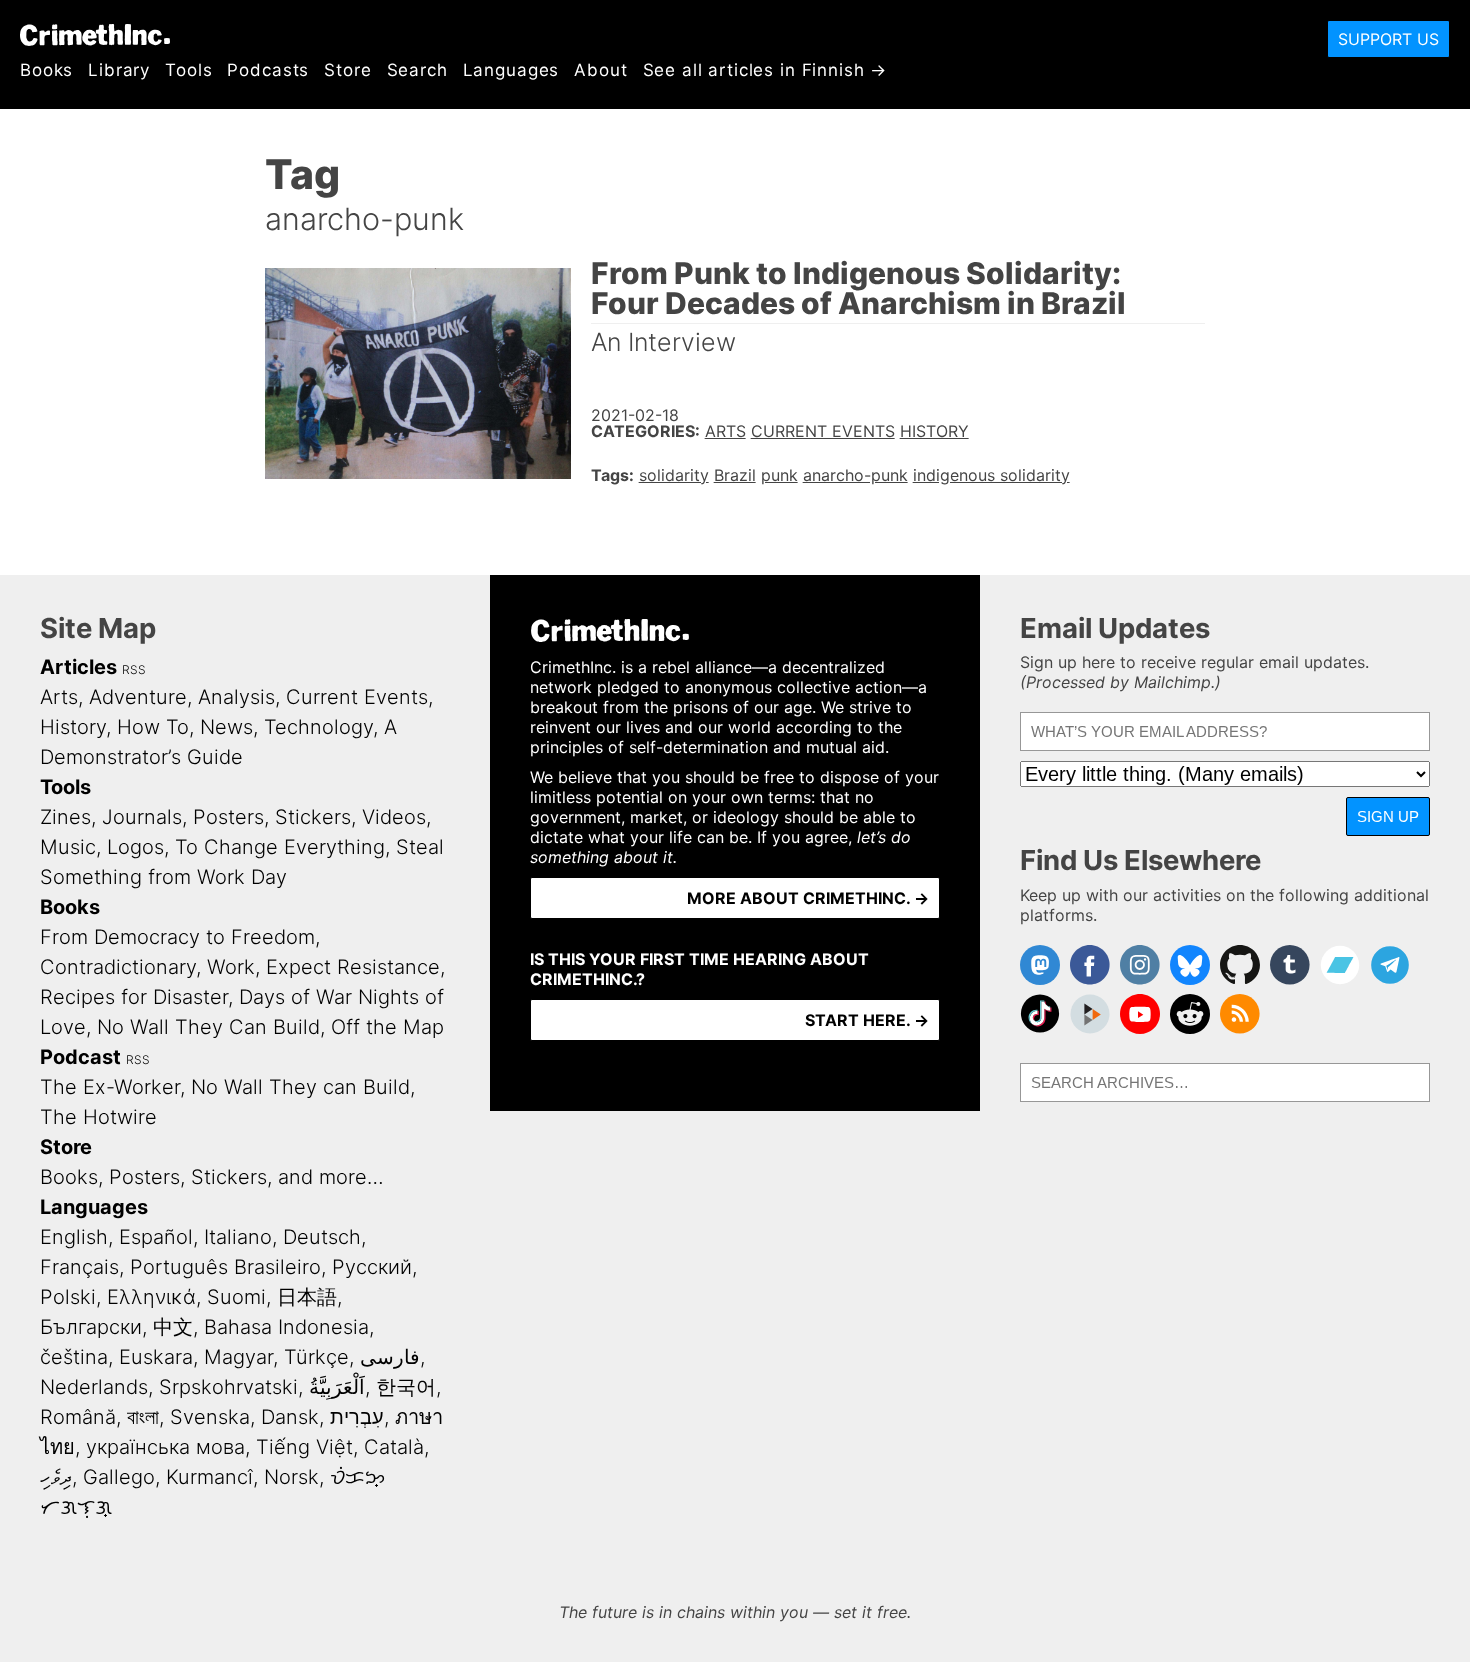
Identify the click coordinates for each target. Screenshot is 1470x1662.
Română (78, 1417)
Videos (394, 817)
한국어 (406, 1387)
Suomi (236, 1297)
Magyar (238, 1357)
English (74, 1237)
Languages (511, 70)
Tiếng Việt (304, 1447)
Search (417, 70)
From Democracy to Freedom (177, 937)
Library (119, 70)
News (226, 727)
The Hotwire (98, 1117)
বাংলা (143, 1417)
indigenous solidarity (991, 475)
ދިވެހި (56, 1477)
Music (68, 847)
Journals (142, 817)
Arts (725, 431)
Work (231, 967)
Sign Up (1388, 816)
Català (394, 1447)
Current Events (823, 431)
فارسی (390, 1357)
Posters (228, 817)
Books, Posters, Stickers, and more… (212, 1177)
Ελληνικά (151, 1297)
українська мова (165, 1447)
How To (153, 727)
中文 (173, 1327)
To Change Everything (280, 847)
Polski (68, 1297)
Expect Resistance (353, 967)
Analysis (236, 697)
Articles (78, 667)
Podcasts (268, 70)
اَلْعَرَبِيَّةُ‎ (337, 1387)
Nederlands (94, 1387)
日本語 (307, 1297)
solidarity (674, 475)
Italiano (238, 1237)
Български (91, 1327)
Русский (372, 1267)
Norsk (291, 1477)
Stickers (313, 817)
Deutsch (322, 1237)
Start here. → (867, 1020)
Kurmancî (209, 1477)
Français (79, 1267)
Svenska (210, 1417)
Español (156, 1237)
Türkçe (316, 1357)
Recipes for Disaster (134, 997)
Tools (188, 70)
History (934, 431)
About (600, 70)
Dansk (290, 1417)
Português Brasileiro (225, 1267)
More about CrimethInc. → (808, 898)
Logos (135, 847)
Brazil (735, 475)
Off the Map (387, 1027)
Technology (318, 727)
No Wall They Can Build (208, 1027)
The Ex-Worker (110, 1087)
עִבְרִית (357, 1417)
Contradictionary (118, 967)
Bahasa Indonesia (286, 1327)
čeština (74, 1357)
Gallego (119, 1477)
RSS (134, 669)
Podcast (80, 1057)
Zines (65, 817)
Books (46, 70)
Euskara (156, 1357)
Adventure (138, 697)
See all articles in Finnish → (765, 70)
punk (779, 475)
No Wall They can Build (300, 1087)
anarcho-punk (855, 475)
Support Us (1388, 39)
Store (347, 70)
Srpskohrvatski (228, 1387)
